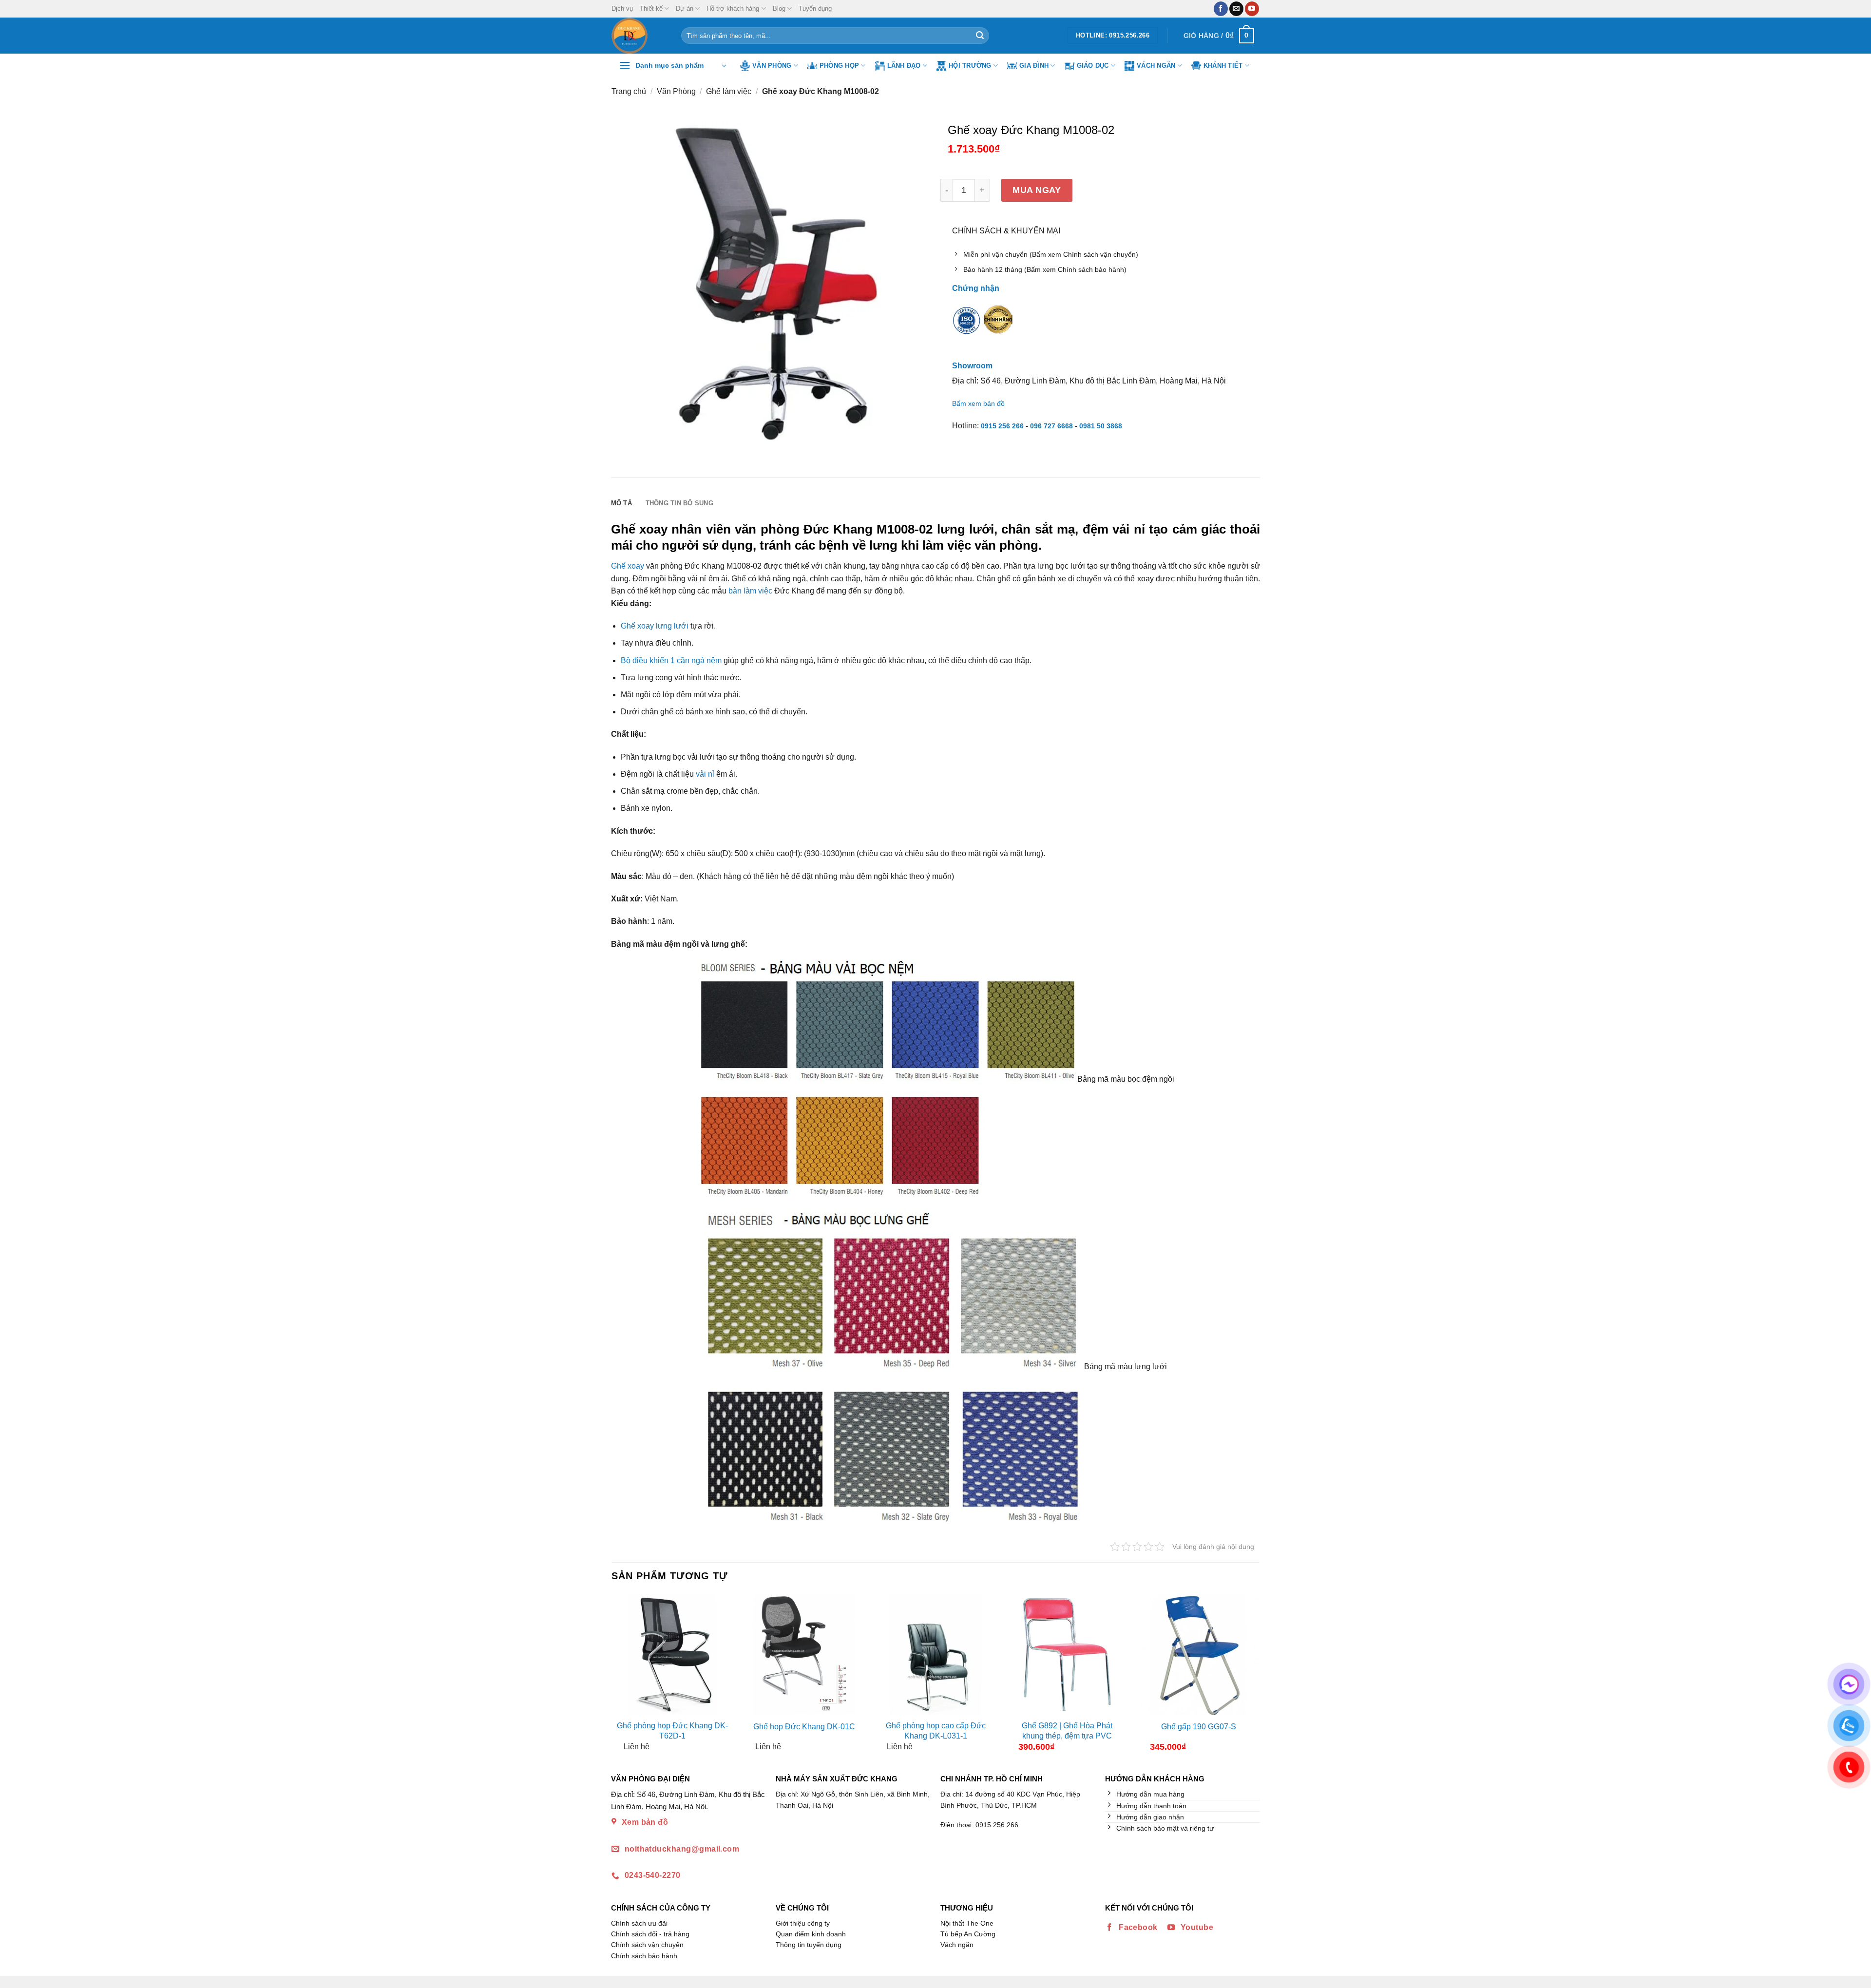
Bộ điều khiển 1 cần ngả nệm (671, 660)
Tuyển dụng (815, 9)
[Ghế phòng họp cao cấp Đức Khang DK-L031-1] (935, 1655)
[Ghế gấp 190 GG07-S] (1199, 1655)
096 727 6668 (1051, 426)
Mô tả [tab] (621, 503)
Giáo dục (1093, 66)
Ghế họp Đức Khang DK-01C (804, 1727)
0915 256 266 (1002, 426)
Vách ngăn (1156, 66)
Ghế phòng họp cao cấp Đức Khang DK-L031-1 (936, 1731)
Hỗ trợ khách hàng (733, 9)
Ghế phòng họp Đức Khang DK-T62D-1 (672, 1731)
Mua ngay (1037, 190)
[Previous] (620, 1677)
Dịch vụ (622, 9)
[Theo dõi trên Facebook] (1221, 9)
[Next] (1251, 1677)
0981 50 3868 (1101, 426)
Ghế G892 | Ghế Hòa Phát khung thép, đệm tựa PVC (1067, 1731)
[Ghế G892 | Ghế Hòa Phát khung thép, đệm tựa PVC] (1067, 1655)
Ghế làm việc (729, 91)
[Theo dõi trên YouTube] (1252, 9)
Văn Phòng (772, 66)
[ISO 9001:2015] (967, 326)
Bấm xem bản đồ (978, 403)
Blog (779, 9)
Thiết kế (651, 9)
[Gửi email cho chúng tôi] (1236, 9)
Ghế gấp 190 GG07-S (1199, 1727)
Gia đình (1034, 66)
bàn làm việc (750, 591)
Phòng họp (839, 66)
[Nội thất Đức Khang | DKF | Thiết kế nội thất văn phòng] (639, 36)
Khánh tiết (1223, 66)
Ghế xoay (628, 566)
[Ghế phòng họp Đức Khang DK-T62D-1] (672, 1655)
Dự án (685, 9)
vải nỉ (705, 774)
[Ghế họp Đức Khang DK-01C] (804, 1655)
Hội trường (970, 66)
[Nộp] (980, 36)
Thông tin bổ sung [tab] (679, 503)
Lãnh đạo (904, 66)
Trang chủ (629, 91)
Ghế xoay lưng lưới (655, 626)
